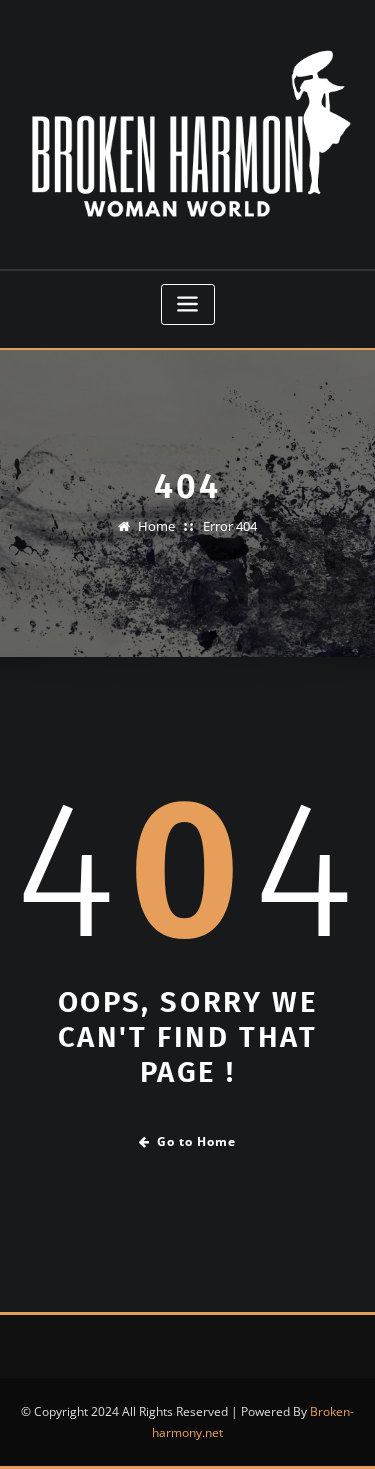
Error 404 (230, 526)
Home (156, 526)
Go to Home (196, 1141)
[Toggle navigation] (188, 304)
